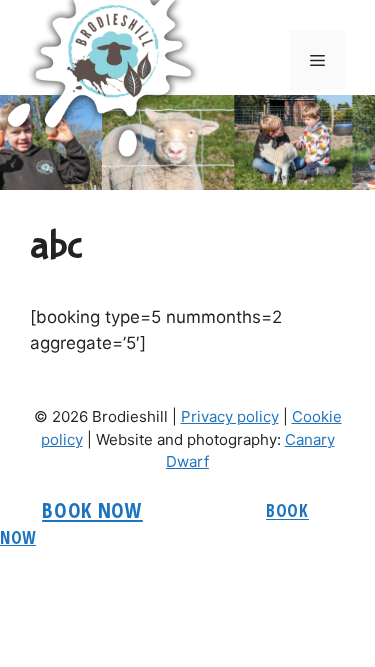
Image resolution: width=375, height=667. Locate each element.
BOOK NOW (92, 509)
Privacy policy (230, 416)
